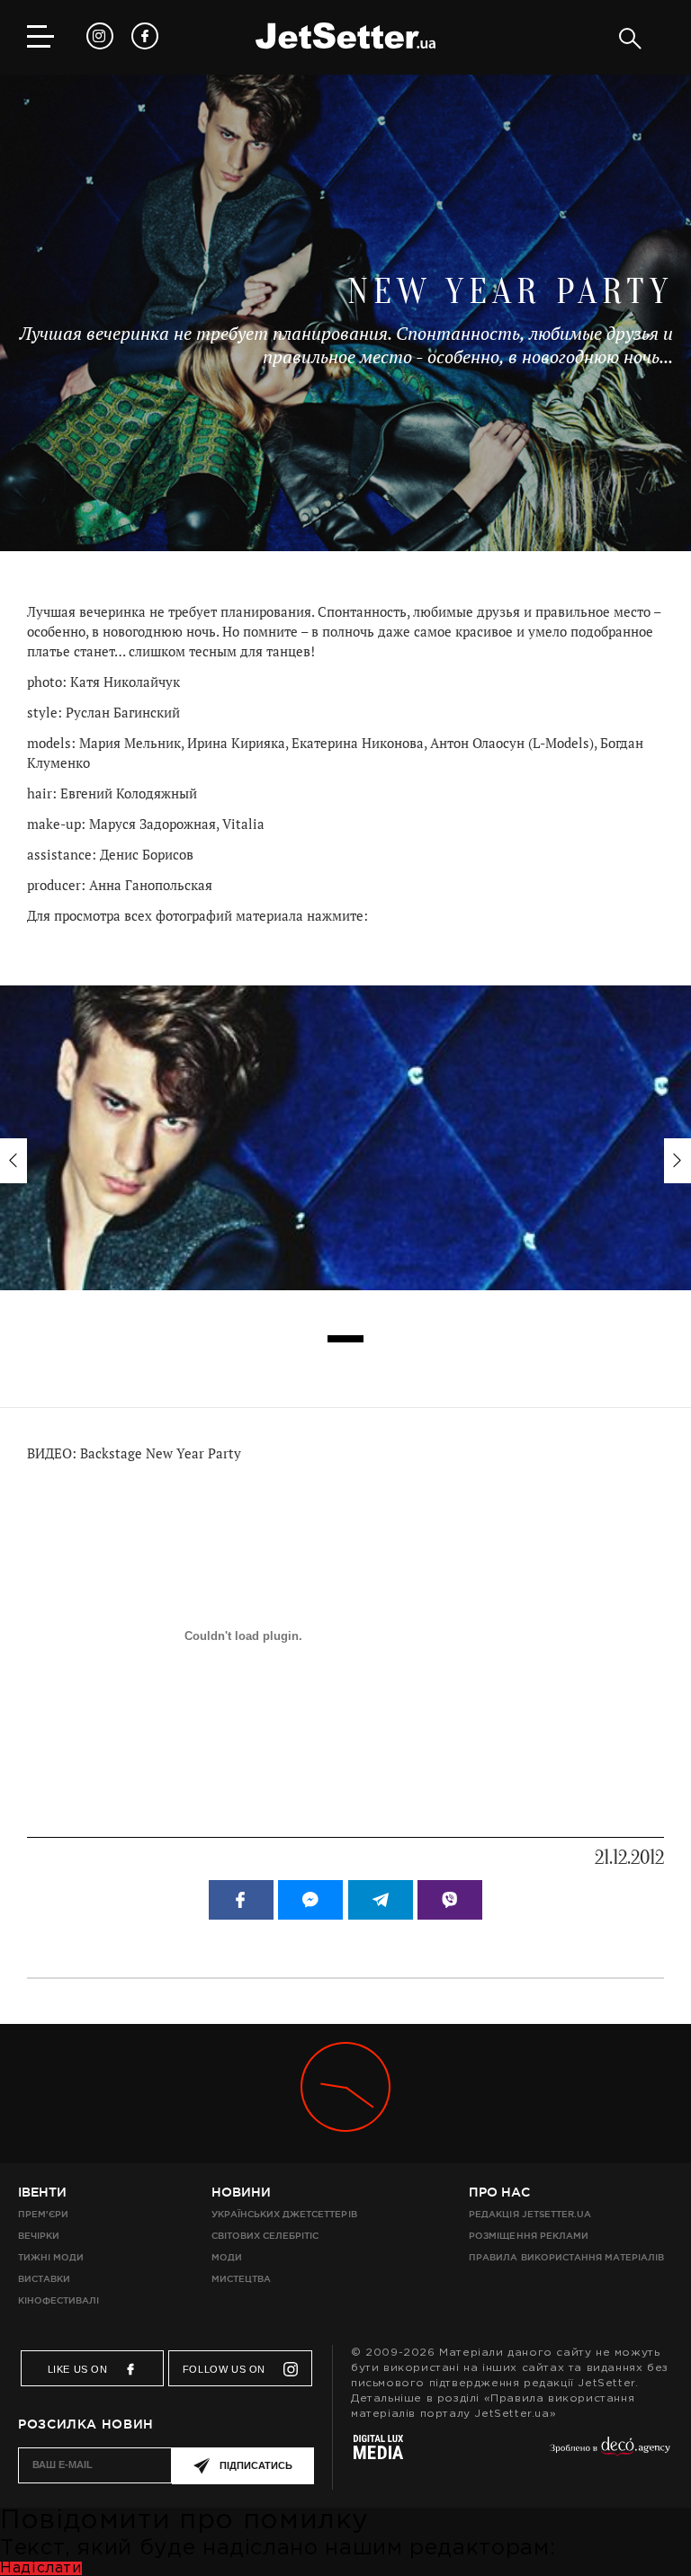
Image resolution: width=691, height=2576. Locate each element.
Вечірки (39, 2236)
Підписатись (256, 2465)
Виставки (44, 2279)
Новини (241, 2192)
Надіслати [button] (41, 2568)
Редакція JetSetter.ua (529, 2214)
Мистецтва (241, 2279)
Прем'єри (43, 2214)
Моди (227, 2257)
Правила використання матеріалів (566, 2257)
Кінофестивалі (58, 2300)
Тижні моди (51, 2257)
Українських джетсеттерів (284, 2214)
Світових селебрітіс (265, 2236)
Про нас (499, 2192)
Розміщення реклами (528, 2236)
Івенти (42, 2192)
